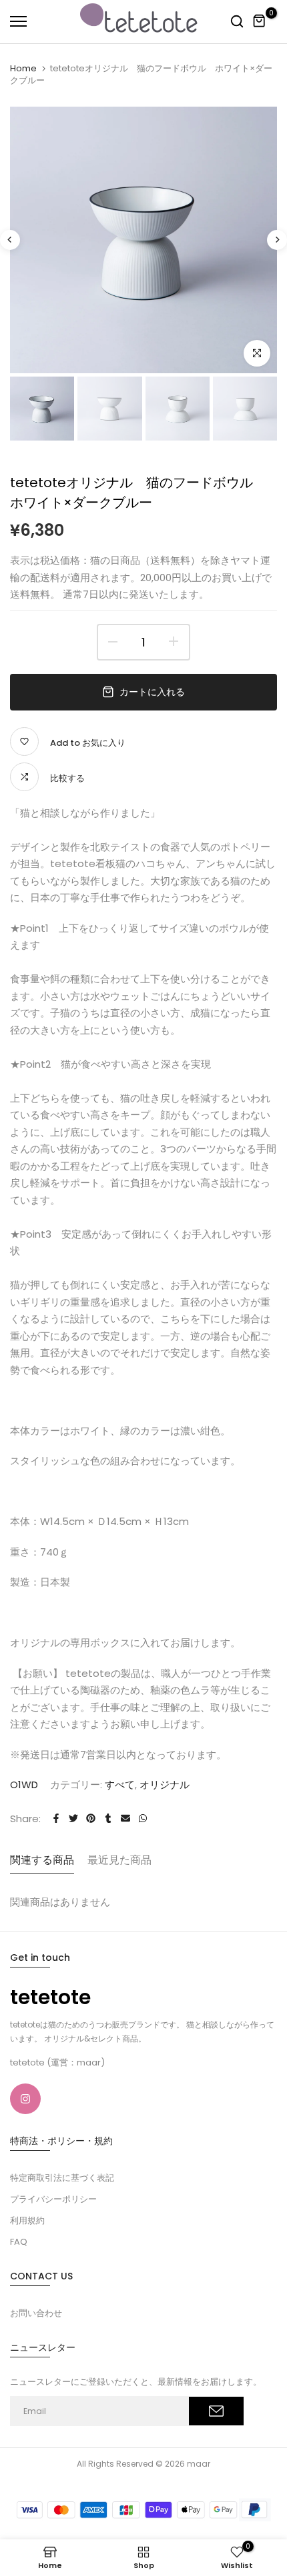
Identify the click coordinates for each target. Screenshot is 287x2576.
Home (23, 68)
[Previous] (10, 240)
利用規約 (27, 2220)
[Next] (277, 240)
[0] (260, 21)
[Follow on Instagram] (25, 2099)
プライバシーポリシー (53, 2199)
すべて (120, 1785)
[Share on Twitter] (73, 1818)
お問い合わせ (36, 2313)
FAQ (19, 2242)
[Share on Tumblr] (108, 1818)
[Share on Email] (125, 1818)
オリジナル (165, 1785)
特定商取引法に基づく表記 (62, 2178)
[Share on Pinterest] (91, 1818)
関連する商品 (42, 1860)
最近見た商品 (119, 1860)
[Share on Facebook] (56, 1818)
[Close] (226, 17)
